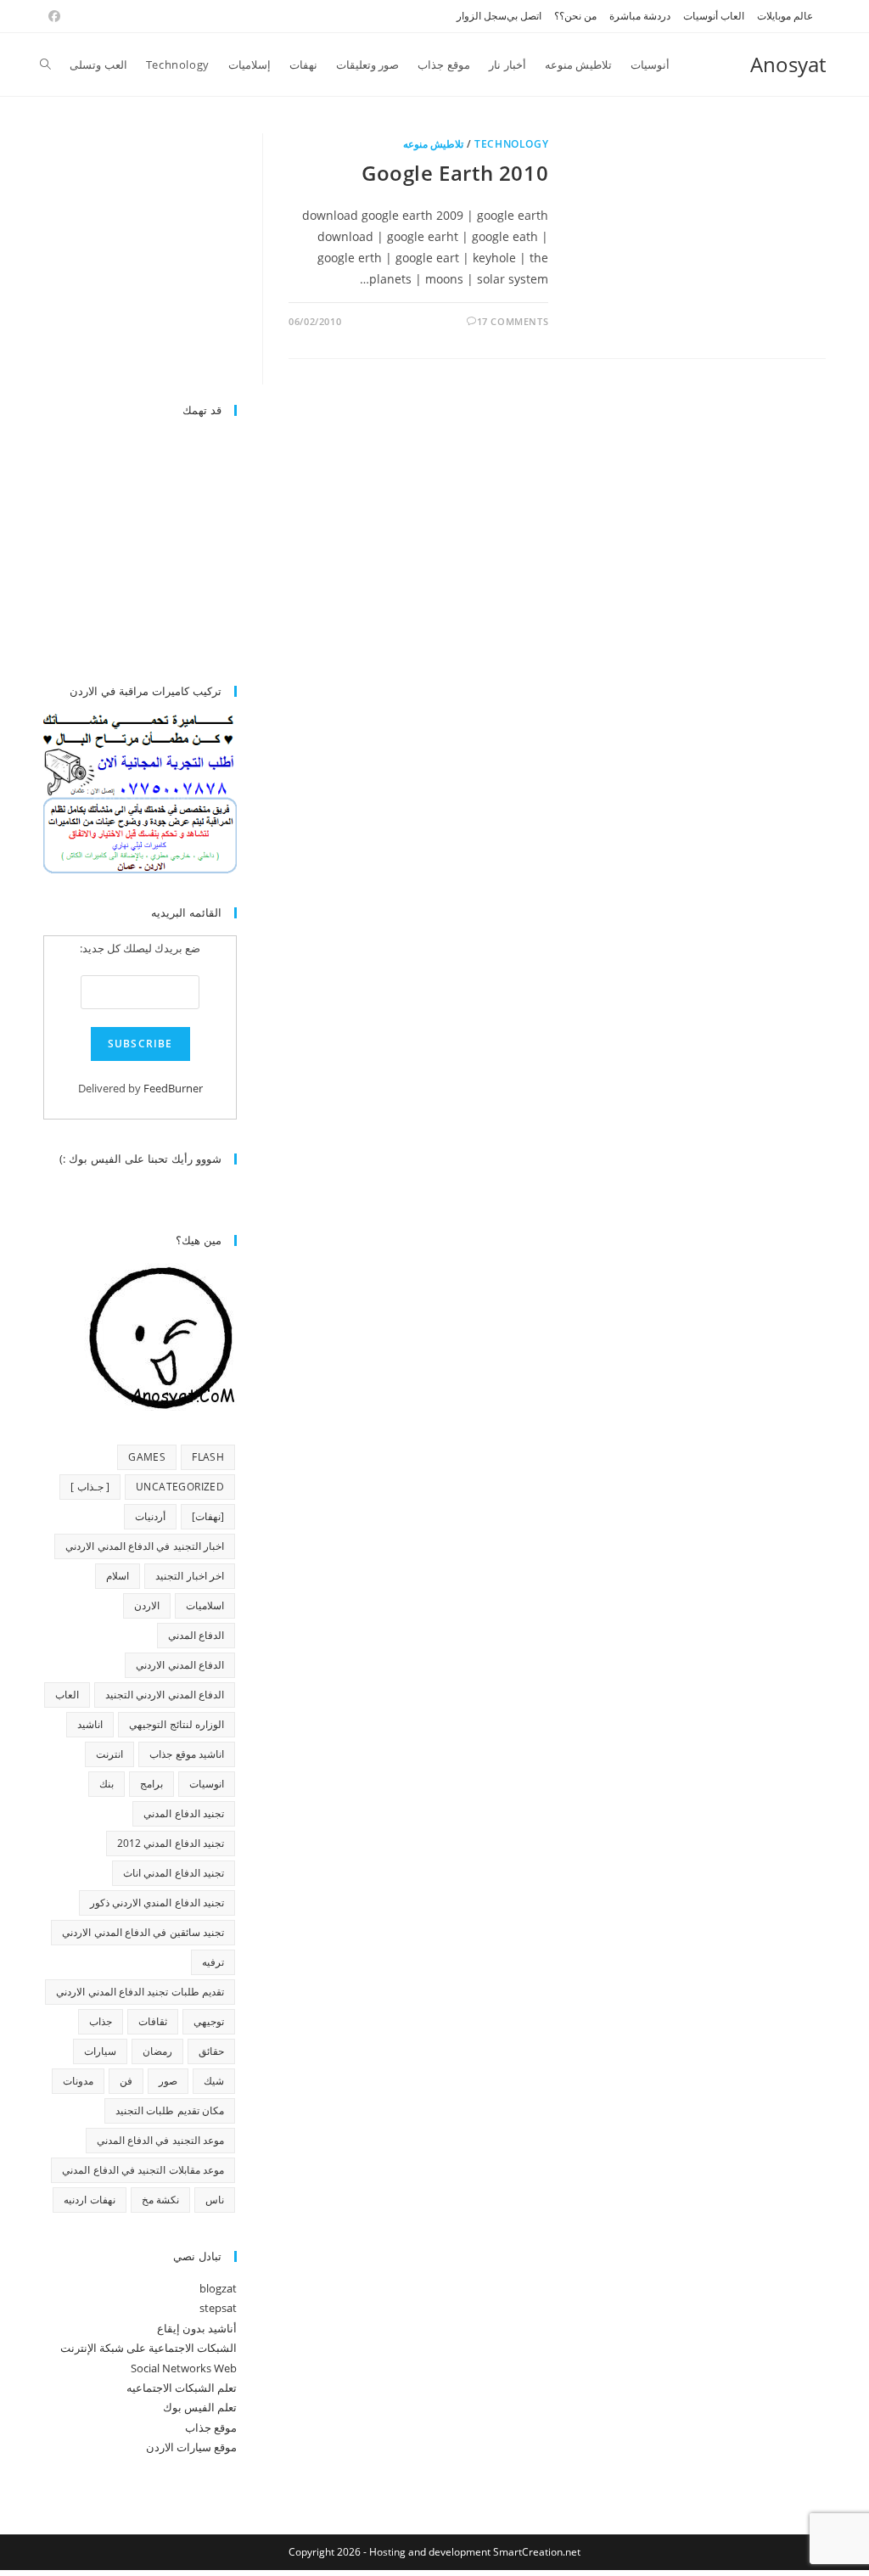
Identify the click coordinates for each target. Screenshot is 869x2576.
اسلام (118, 1576)
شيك (214, 2081)
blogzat (218, 2288)
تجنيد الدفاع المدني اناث (174, 1873)
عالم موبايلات (785, 16)
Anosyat (788, 64)
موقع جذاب (211, 2427)
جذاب (101, 2021)
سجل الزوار (482, 16)
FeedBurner (173, 1088)
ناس (215, 2200)
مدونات (78, 2081)
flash (208, 1457)
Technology (511, 144)
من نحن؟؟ (575, 16)
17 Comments (513, 321)
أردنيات (150, 1516)
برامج (151, 1784)
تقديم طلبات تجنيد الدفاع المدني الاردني (140, 1992)
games (147, 1457)
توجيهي (209, 2021)
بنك (107, 1784)
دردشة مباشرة (640, 16)
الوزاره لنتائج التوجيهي (177, 1724)
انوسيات (207, 1784)
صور (168, 2081)
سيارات (100, 2051)
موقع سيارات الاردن (191, 2447)
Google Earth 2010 (455, 173)
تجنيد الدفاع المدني (184, 1813)
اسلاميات (205, 1605)
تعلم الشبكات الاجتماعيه (182, 2388)
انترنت (109, 1754)
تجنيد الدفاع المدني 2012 (171, 1843)
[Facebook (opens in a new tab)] (52, 16)
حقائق (211, 2051)
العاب (67, 1695)
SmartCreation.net (537, 2552)
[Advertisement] (118, 259)
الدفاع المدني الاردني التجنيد (165, 1695)
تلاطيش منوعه (434, 144)
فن (126, 2081)
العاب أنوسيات (714, 16)
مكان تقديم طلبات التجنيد (170, 2110)
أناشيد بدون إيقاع (197, 2328)
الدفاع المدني (196, 1635)
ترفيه (213, 1962)
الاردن (147, 1605)
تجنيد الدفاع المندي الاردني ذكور (157, 1903)
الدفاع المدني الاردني (180, 1665)
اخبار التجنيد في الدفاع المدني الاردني (145, 1546)
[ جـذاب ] (90, 1487)
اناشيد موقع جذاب (187, 1754)
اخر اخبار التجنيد (190, 1576)
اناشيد (90, 1724)
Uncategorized (180, 1487)
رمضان (157, 2051)
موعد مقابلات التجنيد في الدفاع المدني (143, 2170)
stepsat (218, 2308)
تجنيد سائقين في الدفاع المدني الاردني (143, 1932)
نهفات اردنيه (89, 2200)
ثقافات (153, 2021)
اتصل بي (524, 16)
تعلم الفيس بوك (200, 2407)
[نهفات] (208, 1516)
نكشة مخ (160, 2200)
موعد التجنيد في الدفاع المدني (161, 2140)
